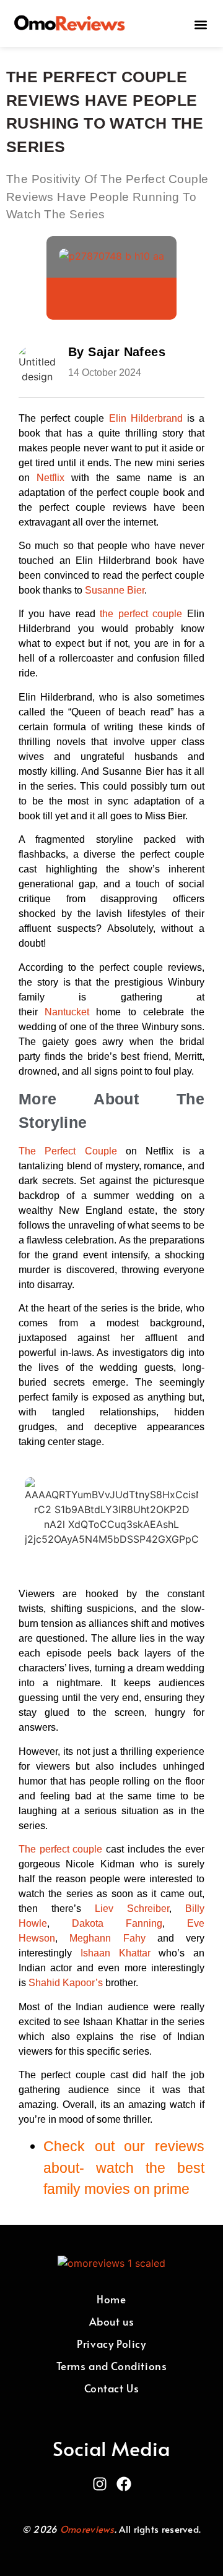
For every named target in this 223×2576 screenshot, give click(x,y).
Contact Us (112, 2388)
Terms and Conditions (112, 2366)
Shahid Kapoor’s (66, 1983)
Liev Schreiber (132, 1909)
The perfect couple (60, 1849)
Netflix (54, 478)
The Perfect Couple (68, 1151)
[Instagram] (100, 2484)
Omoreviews (87, 2529)
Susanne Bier (115, 590)
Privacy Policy (111, 2344)
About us (112, 2321)
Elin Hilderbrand (146, 418)
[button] (200, 24)
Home (111, 2299)
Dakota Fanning (117, 1923)
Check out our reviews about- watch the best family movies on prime (124, 2168)
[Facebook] (124, 2484)
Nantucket (70, 1012)
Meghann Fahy (107, 1938)
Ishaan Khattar (116, 1953)
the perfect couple (141, 614)
